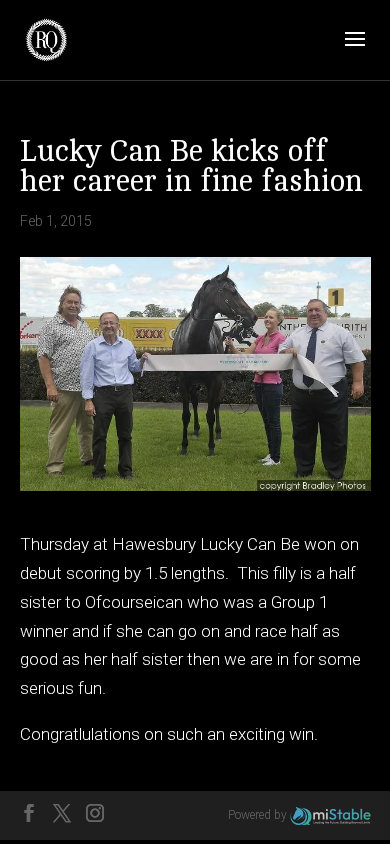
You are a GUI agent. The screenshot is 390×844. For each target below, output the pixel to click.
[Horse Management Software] (330, 815)
